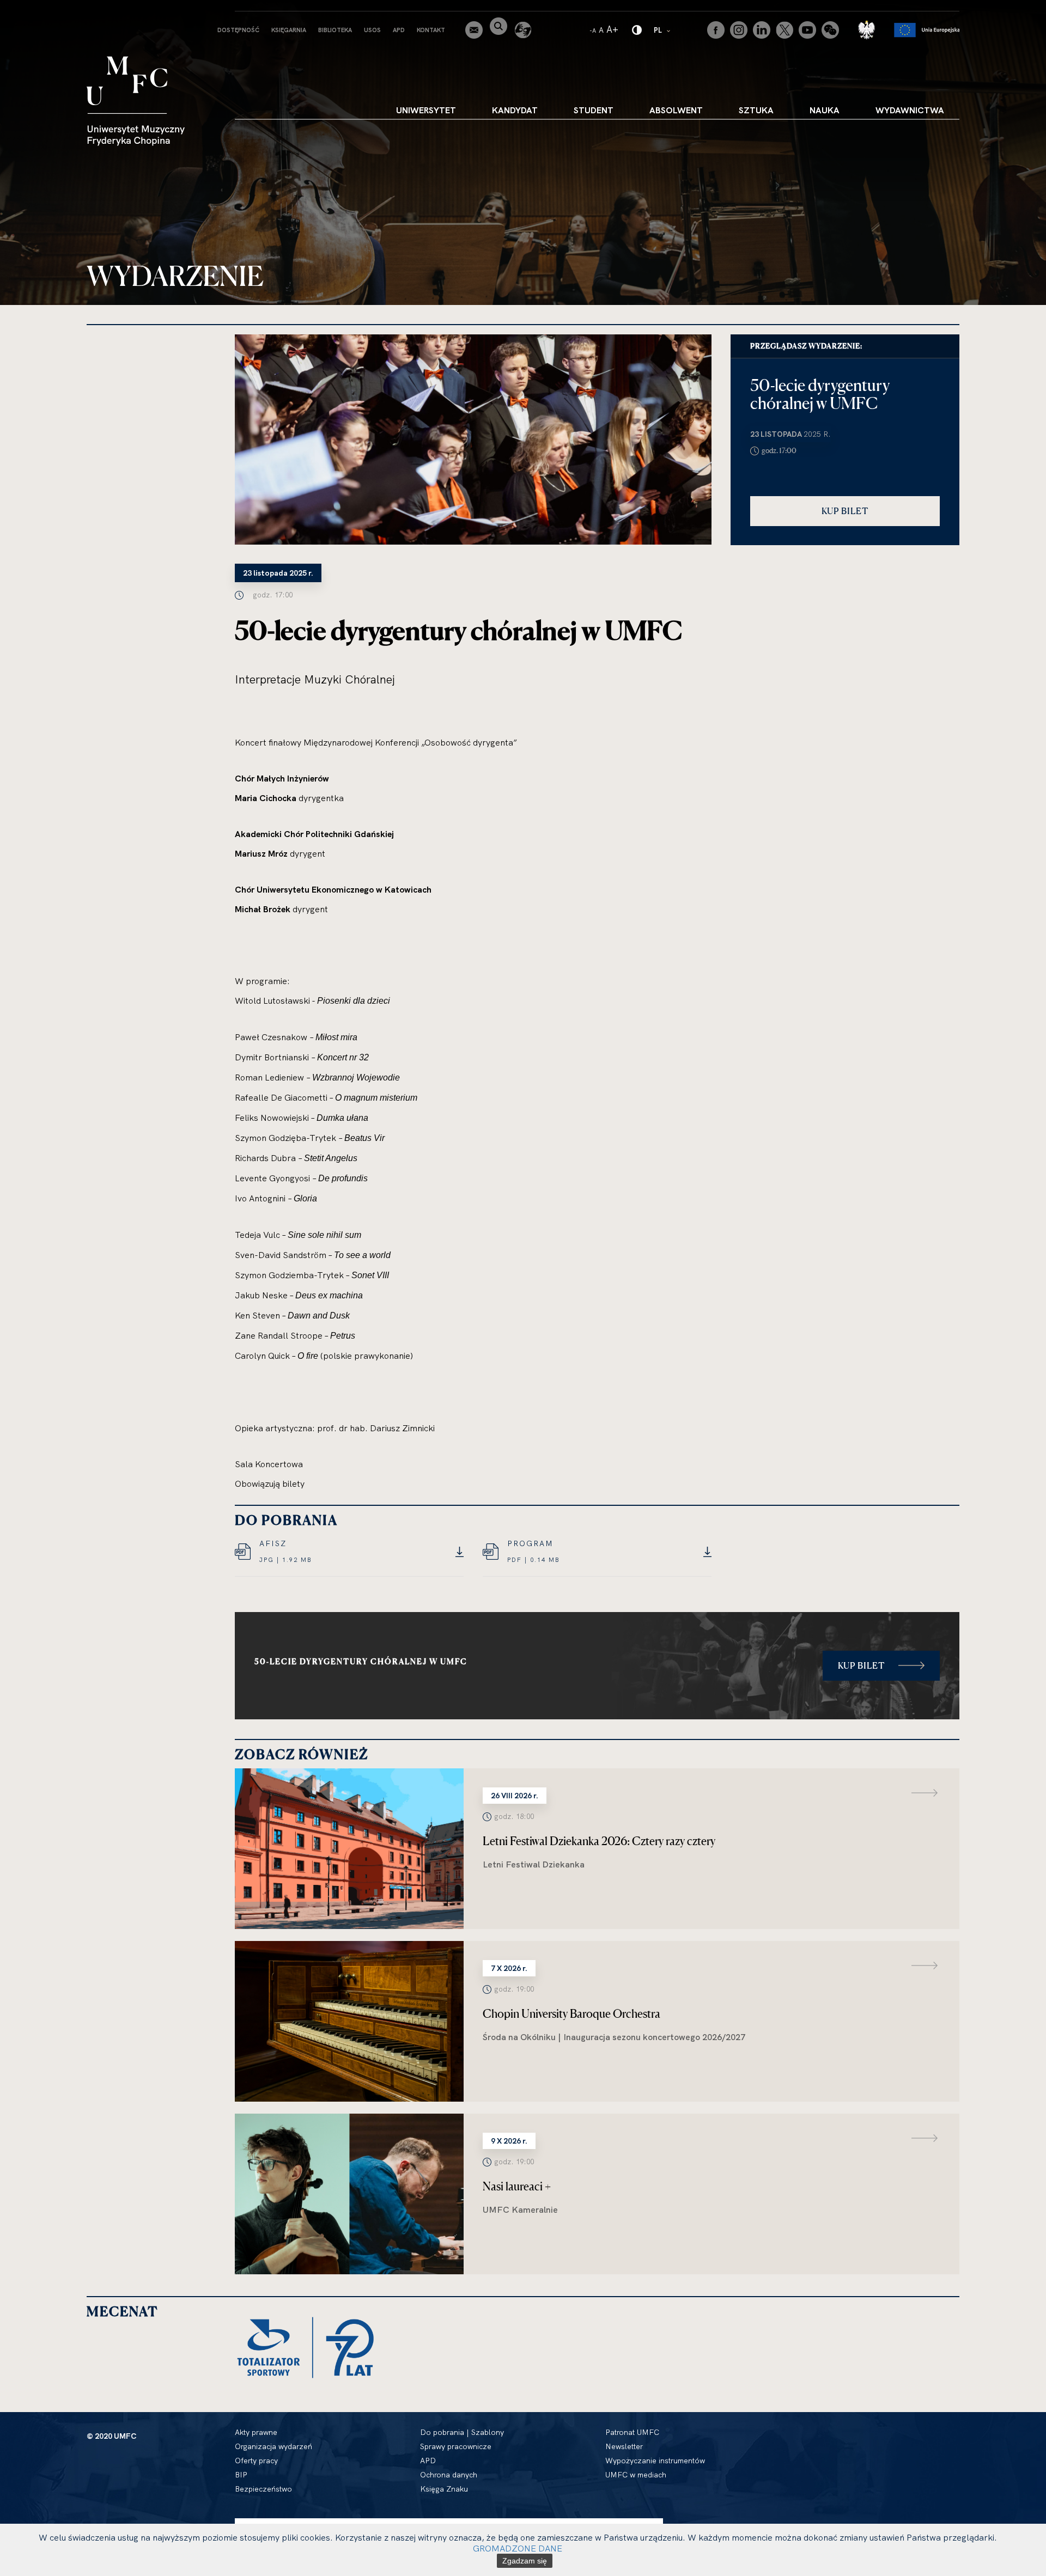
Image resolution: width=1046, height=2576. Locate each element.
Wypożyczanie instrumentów (655, 2461)
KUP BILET (845, 511)
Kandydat (515, 110)
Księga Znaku (444, 2489)
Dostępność (238, 30)
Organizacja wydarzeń (273, 2446)
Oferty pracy (256, 2461)
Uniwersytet (426, 110)
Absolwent (676, 110)
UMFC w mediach (636, 2475)
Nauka (825, 110)
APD (399, 30)
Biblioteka (335, 30)
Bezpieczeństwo (263, 2489)
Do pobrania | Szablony (462, 2432)
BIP (241, 2475)
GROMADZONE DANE (518, 2548)
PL (663, 30)
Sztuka (756, 110)
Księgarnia (289, 30)
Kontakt (431, 30)
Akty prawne (256, 2432)
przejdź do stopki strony (56, 9)
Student (594, 110)
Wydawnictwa (910, 110)
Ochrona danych (449, 2475)
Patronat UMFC (632, 2432)
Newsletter (624, 2446)
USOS (372, 30)
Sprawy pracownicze (456, 2446)
